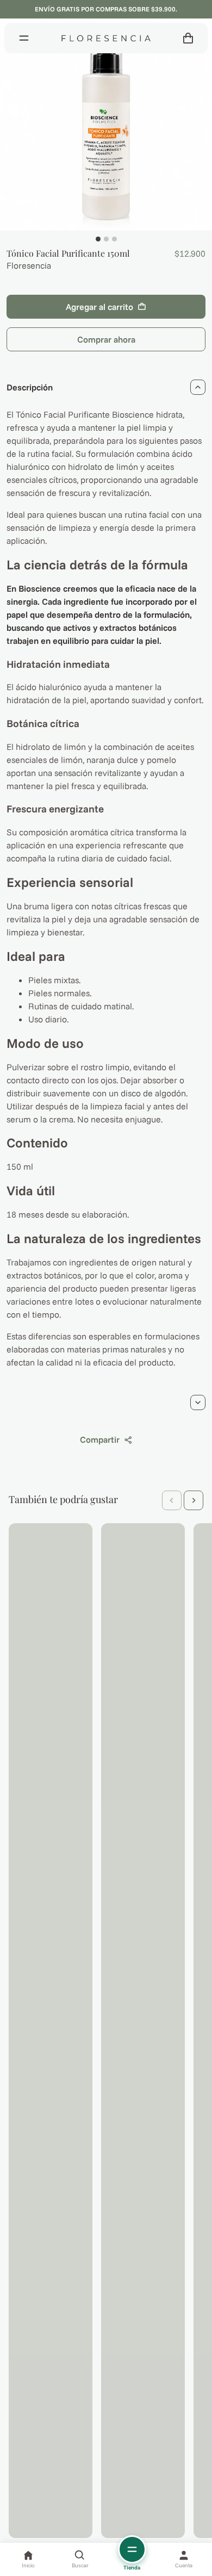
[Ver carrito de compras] (188, 38)
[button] (172, 1500)
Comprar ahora (106, 339)
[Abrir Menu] (24, 38)
